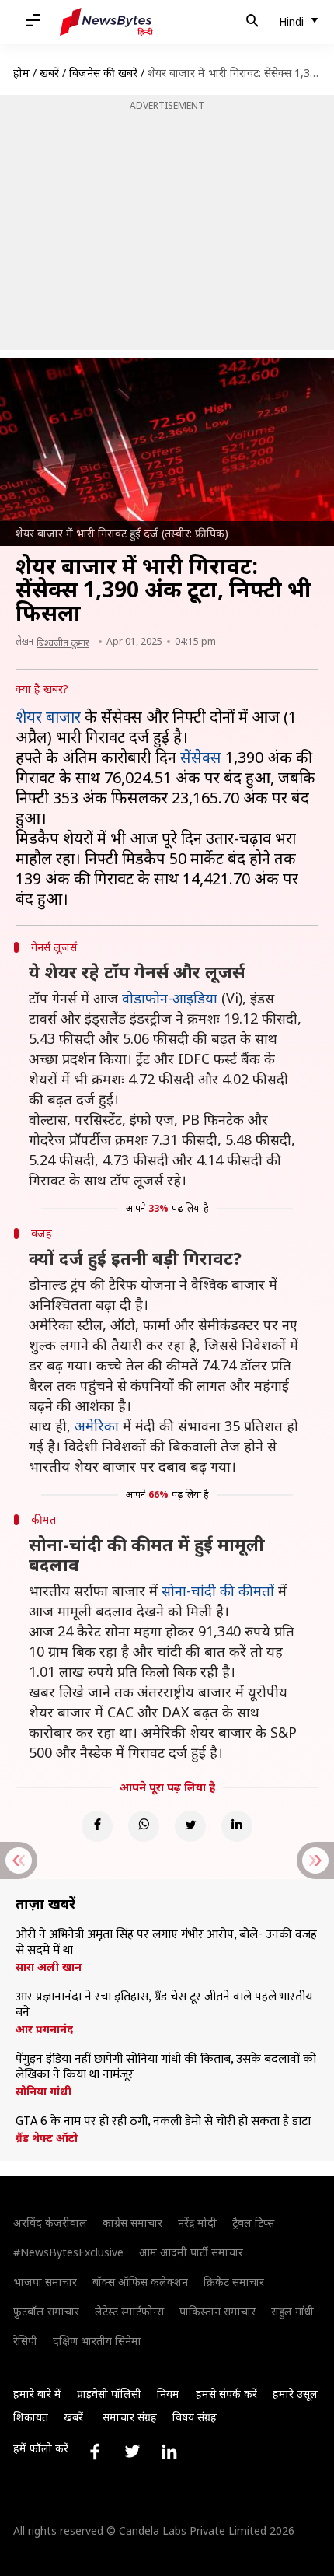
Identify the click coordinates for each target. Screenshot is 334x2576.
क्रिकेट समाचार (234, 2282)
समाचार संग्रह (130, 2417)
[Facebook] (97, 1826)
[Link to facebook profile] (95, 2452)
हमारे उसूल (295, 2394)
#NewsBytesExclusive (68, 2252)
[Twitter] (190, 1826)
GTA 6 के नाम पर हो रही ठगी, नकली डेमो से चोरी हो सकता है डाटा (163, 2122)
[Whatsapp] (144, 1826)
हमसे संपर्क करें (226, 2394)
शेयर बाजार (48, 717)
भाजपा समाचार (45, 2282)
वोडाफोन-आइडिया (170, 998)
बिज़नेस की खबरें (103, 73)
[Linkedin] (237, 1826)
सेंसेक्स (201, 757)
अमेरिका (97, 1426)
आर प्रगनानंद (44, 2029)
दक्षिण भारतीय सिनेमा (97, 2341)
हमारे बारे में (37, 2394)
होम (21, 73)
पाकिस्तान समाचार (217, 2311)
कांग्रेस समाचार (132, 2222)
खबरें (49, 73)
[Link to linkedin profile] (169, 2452)
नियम (168, 2394)
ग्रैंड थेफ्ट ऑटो (47, 2138)
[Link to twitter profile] (132, 2452)
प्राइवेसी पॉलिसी (109, 2394)
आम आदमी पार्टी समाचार (191, 2252)
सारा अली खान (49, 1967)
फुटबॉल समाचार (46, 2311)
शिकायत (31, 2417)
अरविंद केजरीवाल (50, 2222)
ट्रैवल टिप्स (253, 2222)
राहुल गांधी (292, 2311)
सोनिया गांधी (43, 2091)
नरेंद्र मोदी (197, 2222)
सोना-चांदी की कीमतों (218, 1591)
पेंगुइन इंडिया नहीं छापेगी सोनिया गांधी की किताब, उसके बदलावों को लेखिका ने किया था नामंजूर (166, 2067)
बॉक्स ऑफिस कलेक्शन (140, 2282)
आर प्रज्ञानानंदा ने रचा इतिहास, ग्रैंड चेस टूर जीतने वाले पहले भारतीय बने (164, 2005)
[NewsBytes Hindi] (106, 22)
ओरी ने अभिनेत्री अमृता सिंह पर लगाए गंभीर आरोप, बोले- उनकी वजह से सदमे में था (166, 1943)
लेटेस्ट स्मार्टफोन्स (129, 2311)
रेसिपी (25, 2341)
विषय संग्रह (195, 2417)
